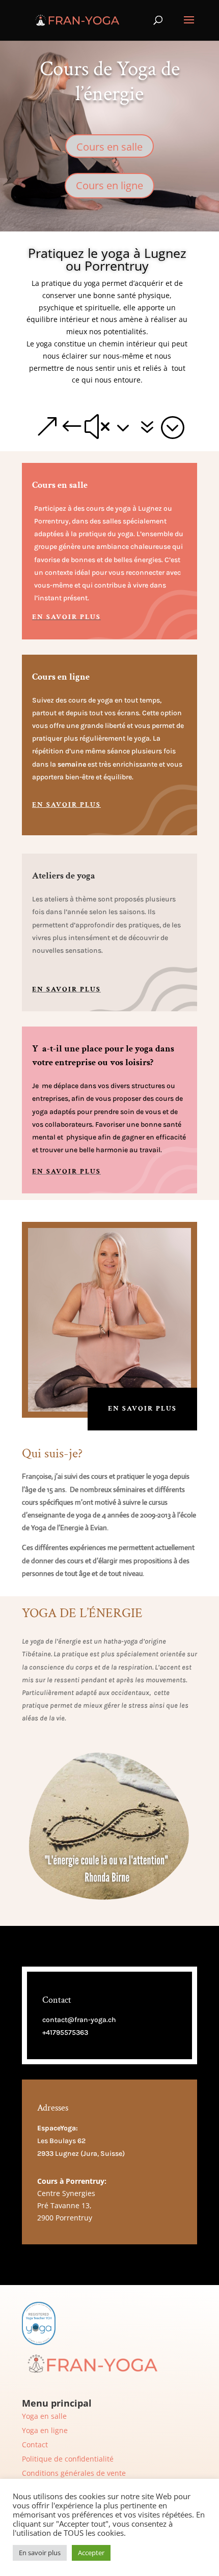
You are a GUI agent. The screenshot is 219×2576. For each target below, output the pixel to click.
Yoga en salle (44, 2416)
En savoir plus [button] (40, 2553)
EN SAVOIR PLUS (142, 1409)
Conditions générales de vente (74, 2473)
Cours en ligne (109, 185)
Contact (35, 2445)
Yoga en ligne (45, 2430)
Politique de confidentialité (68, 2459)
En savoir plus (66, 617)
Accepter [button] (91, 2553)
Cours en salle (109, 147)
